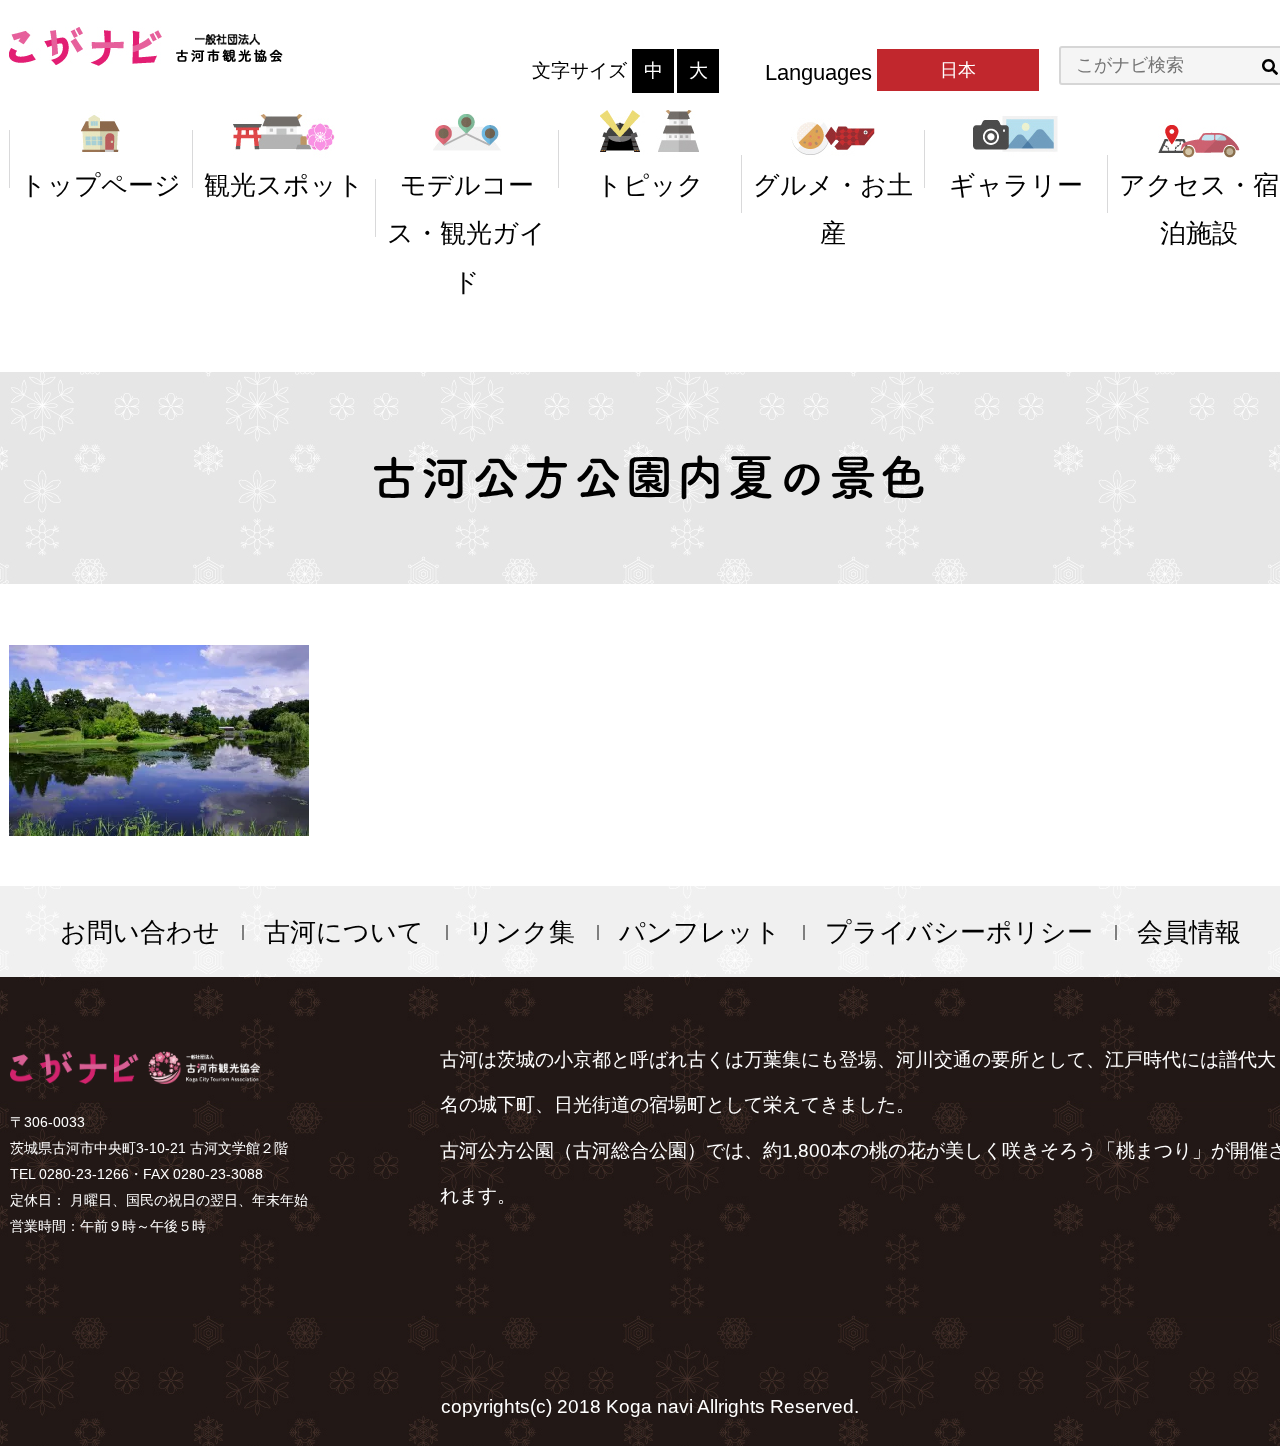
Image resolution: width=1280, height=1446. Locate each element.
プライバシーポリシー (959, 932)
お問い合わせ (140, 932)
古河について (344, 932)
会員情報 (1189, 932)
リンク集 (521, 932)
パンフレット (700, 932)
